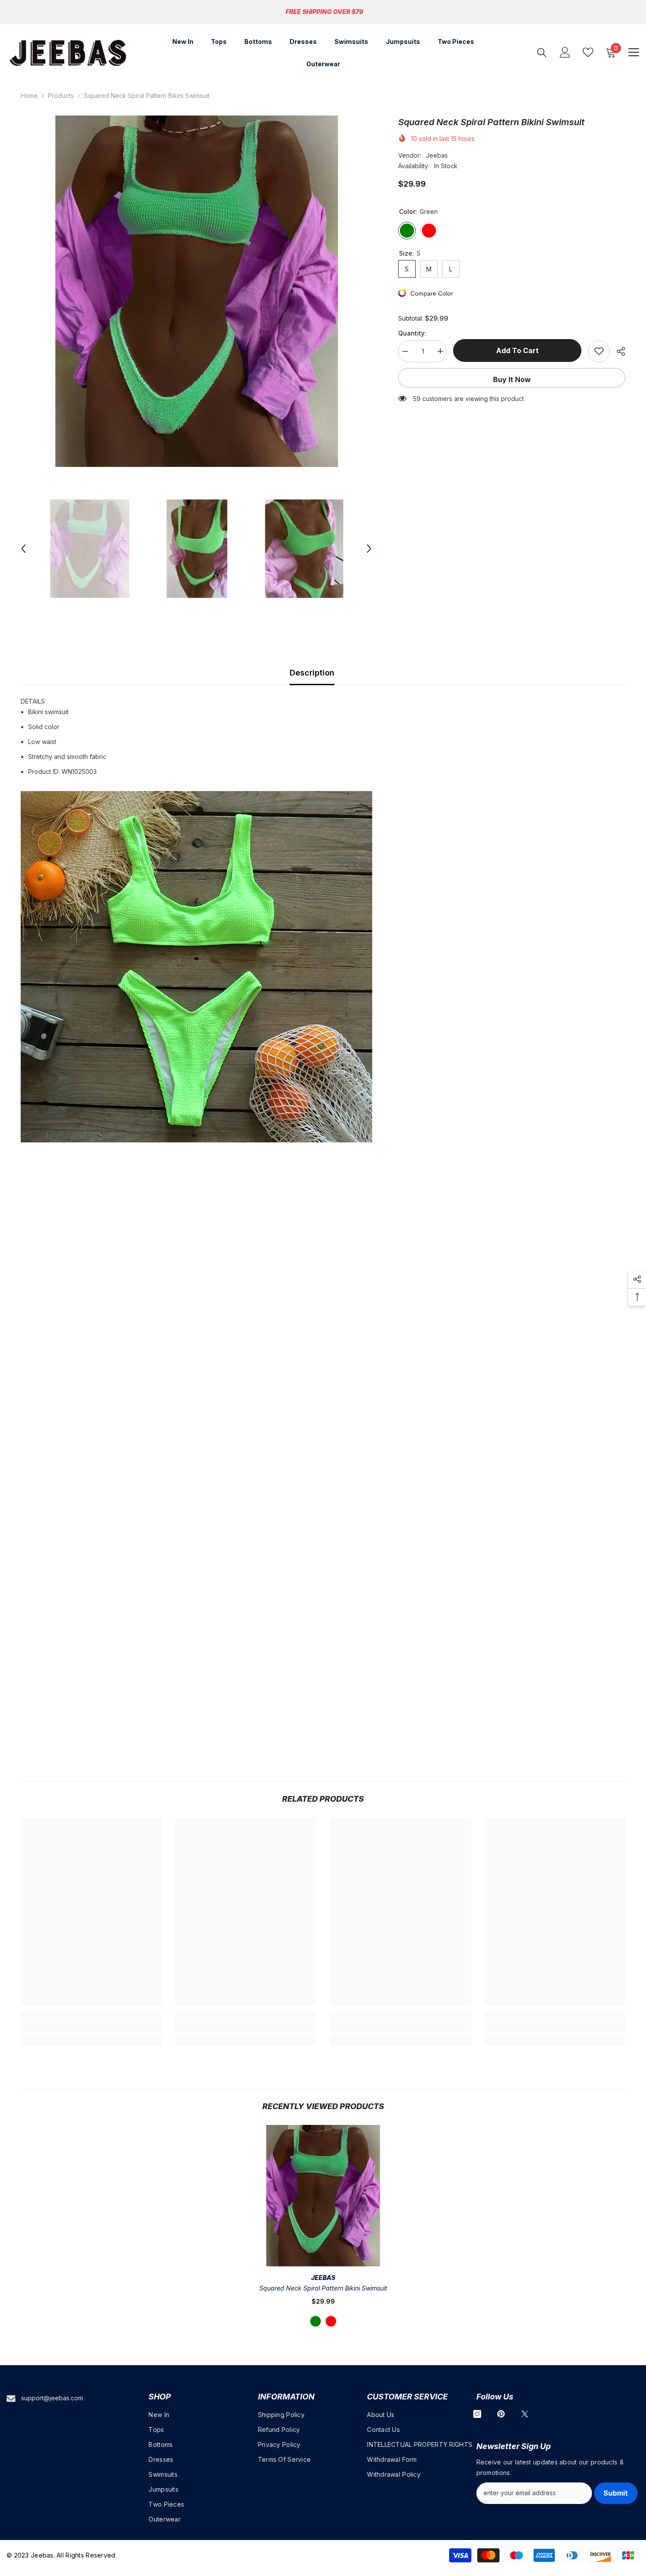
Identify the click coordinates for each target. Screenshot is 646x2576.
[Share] (618, 351)
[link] (91, 2027)
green (316, 2321)
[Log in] (565, 52)
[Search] (542, 52)
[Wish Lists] (588, 52)
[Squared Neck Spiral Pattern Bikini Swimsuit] (323, 2196)
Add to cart (517, 350)
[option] (196, 291)
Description (312, 673)
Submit (616, 2493)
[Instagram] (477, 2414)
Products (61, 96)
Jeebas (437, 155)
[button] (23, 549)
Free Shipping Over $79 (324, 12)
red (331, 2321)
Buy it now (512, 379)
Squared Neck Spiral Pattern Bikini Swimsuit (323, 2288)
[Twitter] (525, 2414)
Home (29, 96)
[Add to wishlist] (599, 351)
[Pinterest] (501, 2414)
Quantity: (412, 333)
